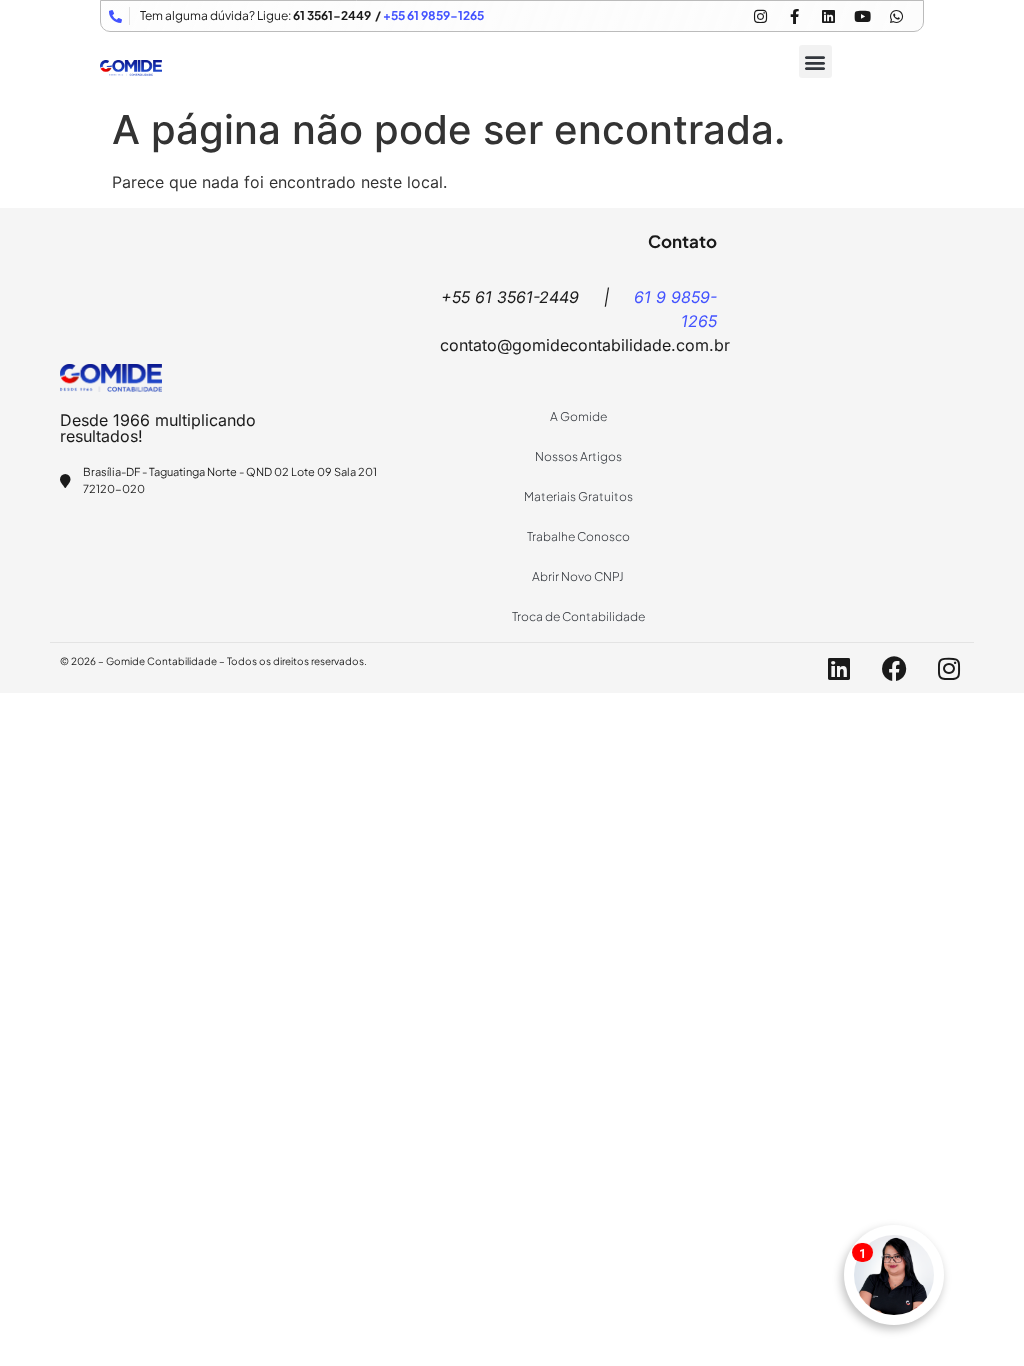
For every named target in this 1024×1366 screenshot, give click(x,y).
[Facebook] (894, 668)
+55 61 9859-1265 (433, 15)
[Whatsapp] (896, 16)
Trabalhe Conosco (578, 536)
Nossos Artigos (578, 456)
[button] (815, 61)
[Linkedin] (828, 16)
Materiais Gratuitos (578, 496)
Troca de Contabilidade (578, 616)
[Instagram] (760, 16)
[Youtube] (862, 16)
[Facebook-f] (794, 16)
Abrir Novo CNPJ (578, 576)
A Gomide (578, 416)
